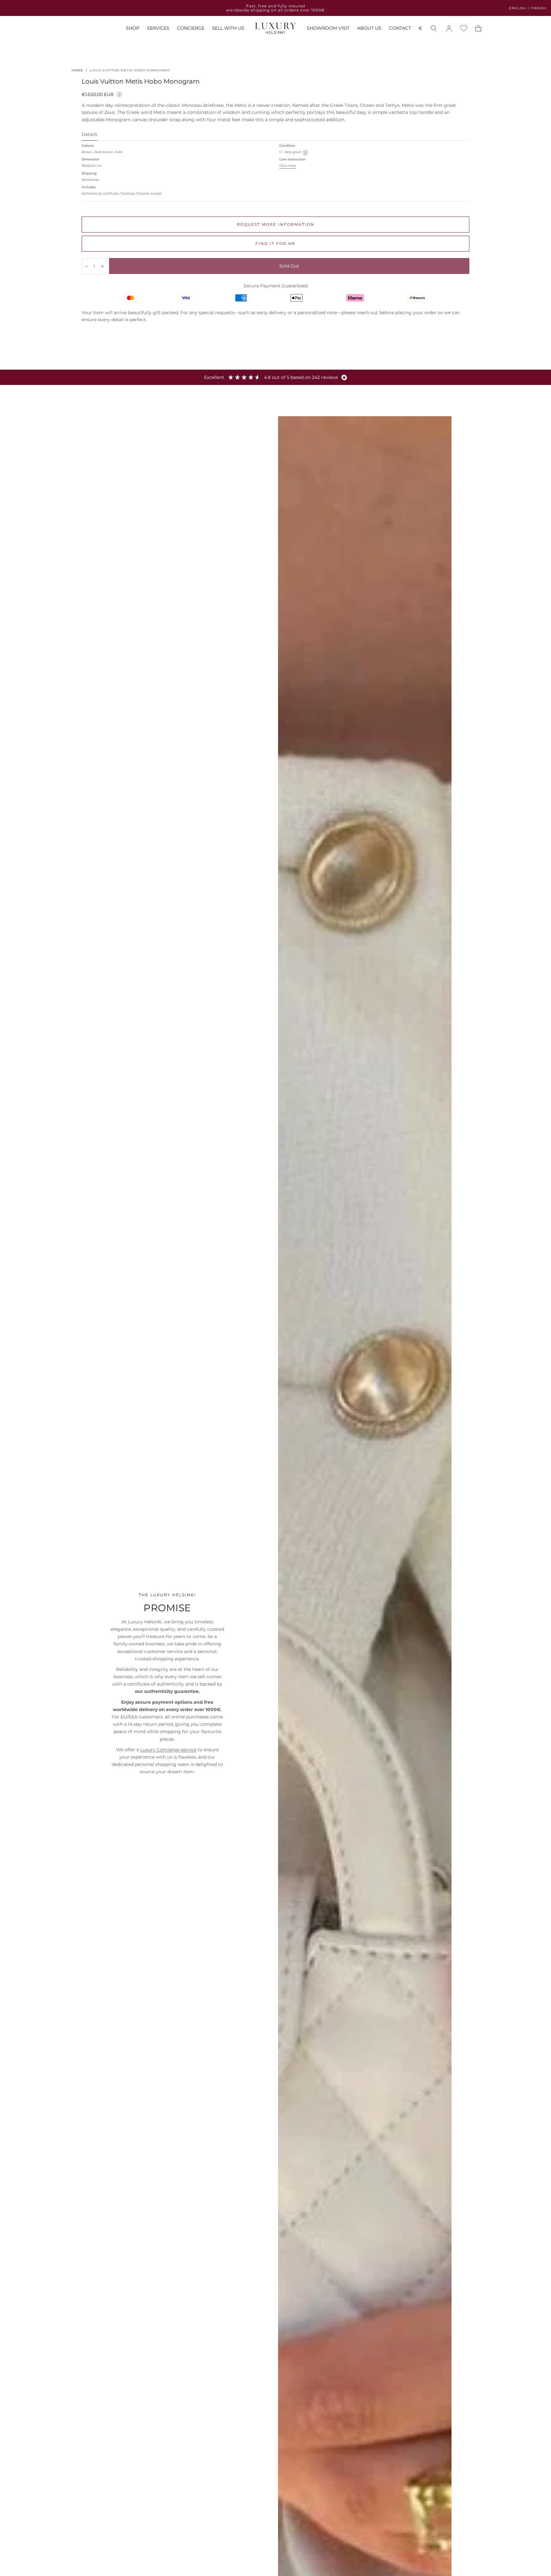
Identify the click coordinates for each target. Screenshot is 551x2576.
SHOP (133, 29)
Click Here (288, 166)
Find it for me (275, 244)
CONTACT (400, 29)
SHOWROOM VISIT (328, 29)
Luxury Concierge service (168, 1750)
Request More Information (276, 224)
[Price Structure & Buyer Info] (119, 94)
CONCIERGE (191, 29)
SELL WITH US (228, 29)
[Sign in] (449, 28)
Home (77, 70)
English (518, 8)
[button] (420, 30)
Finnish (538, 8)
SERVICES (158, 29)
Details (89, 135)
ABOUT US (369, 29)
